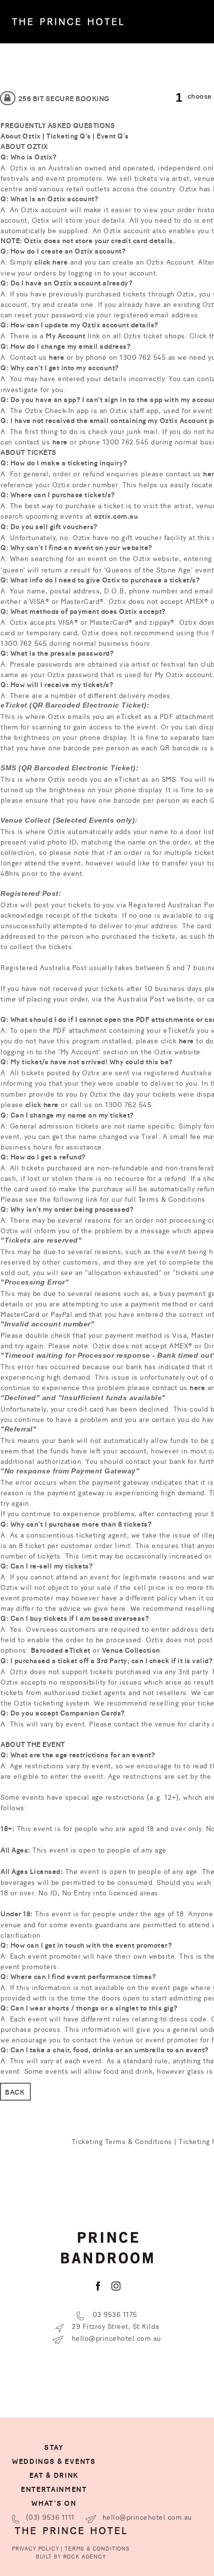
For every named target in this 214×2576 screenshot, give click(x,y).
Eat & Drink (54, 2475)
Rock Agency (85, 2556)
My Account (65, 335)
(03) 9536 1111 (49, 2516)
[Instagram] (116, 2286)
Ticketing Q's (69, 136)
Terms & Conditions (172, 1199)
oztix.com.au (116, 516)
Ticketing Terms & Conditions (122, 2141)
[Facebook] (98, 2286)
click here (51, 262)
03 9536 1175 (114, 2314)
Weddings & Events (54, 2461)
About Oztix (21, 136)
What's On (54, 2503)
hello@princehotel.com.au (115, 2338)
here (56, 357)
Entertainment (54, 2489)
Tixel (150, 1136)
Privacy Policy (36, 2548)
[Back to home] (68, 22)
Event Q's (113, 136)
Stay (54, 2447)
